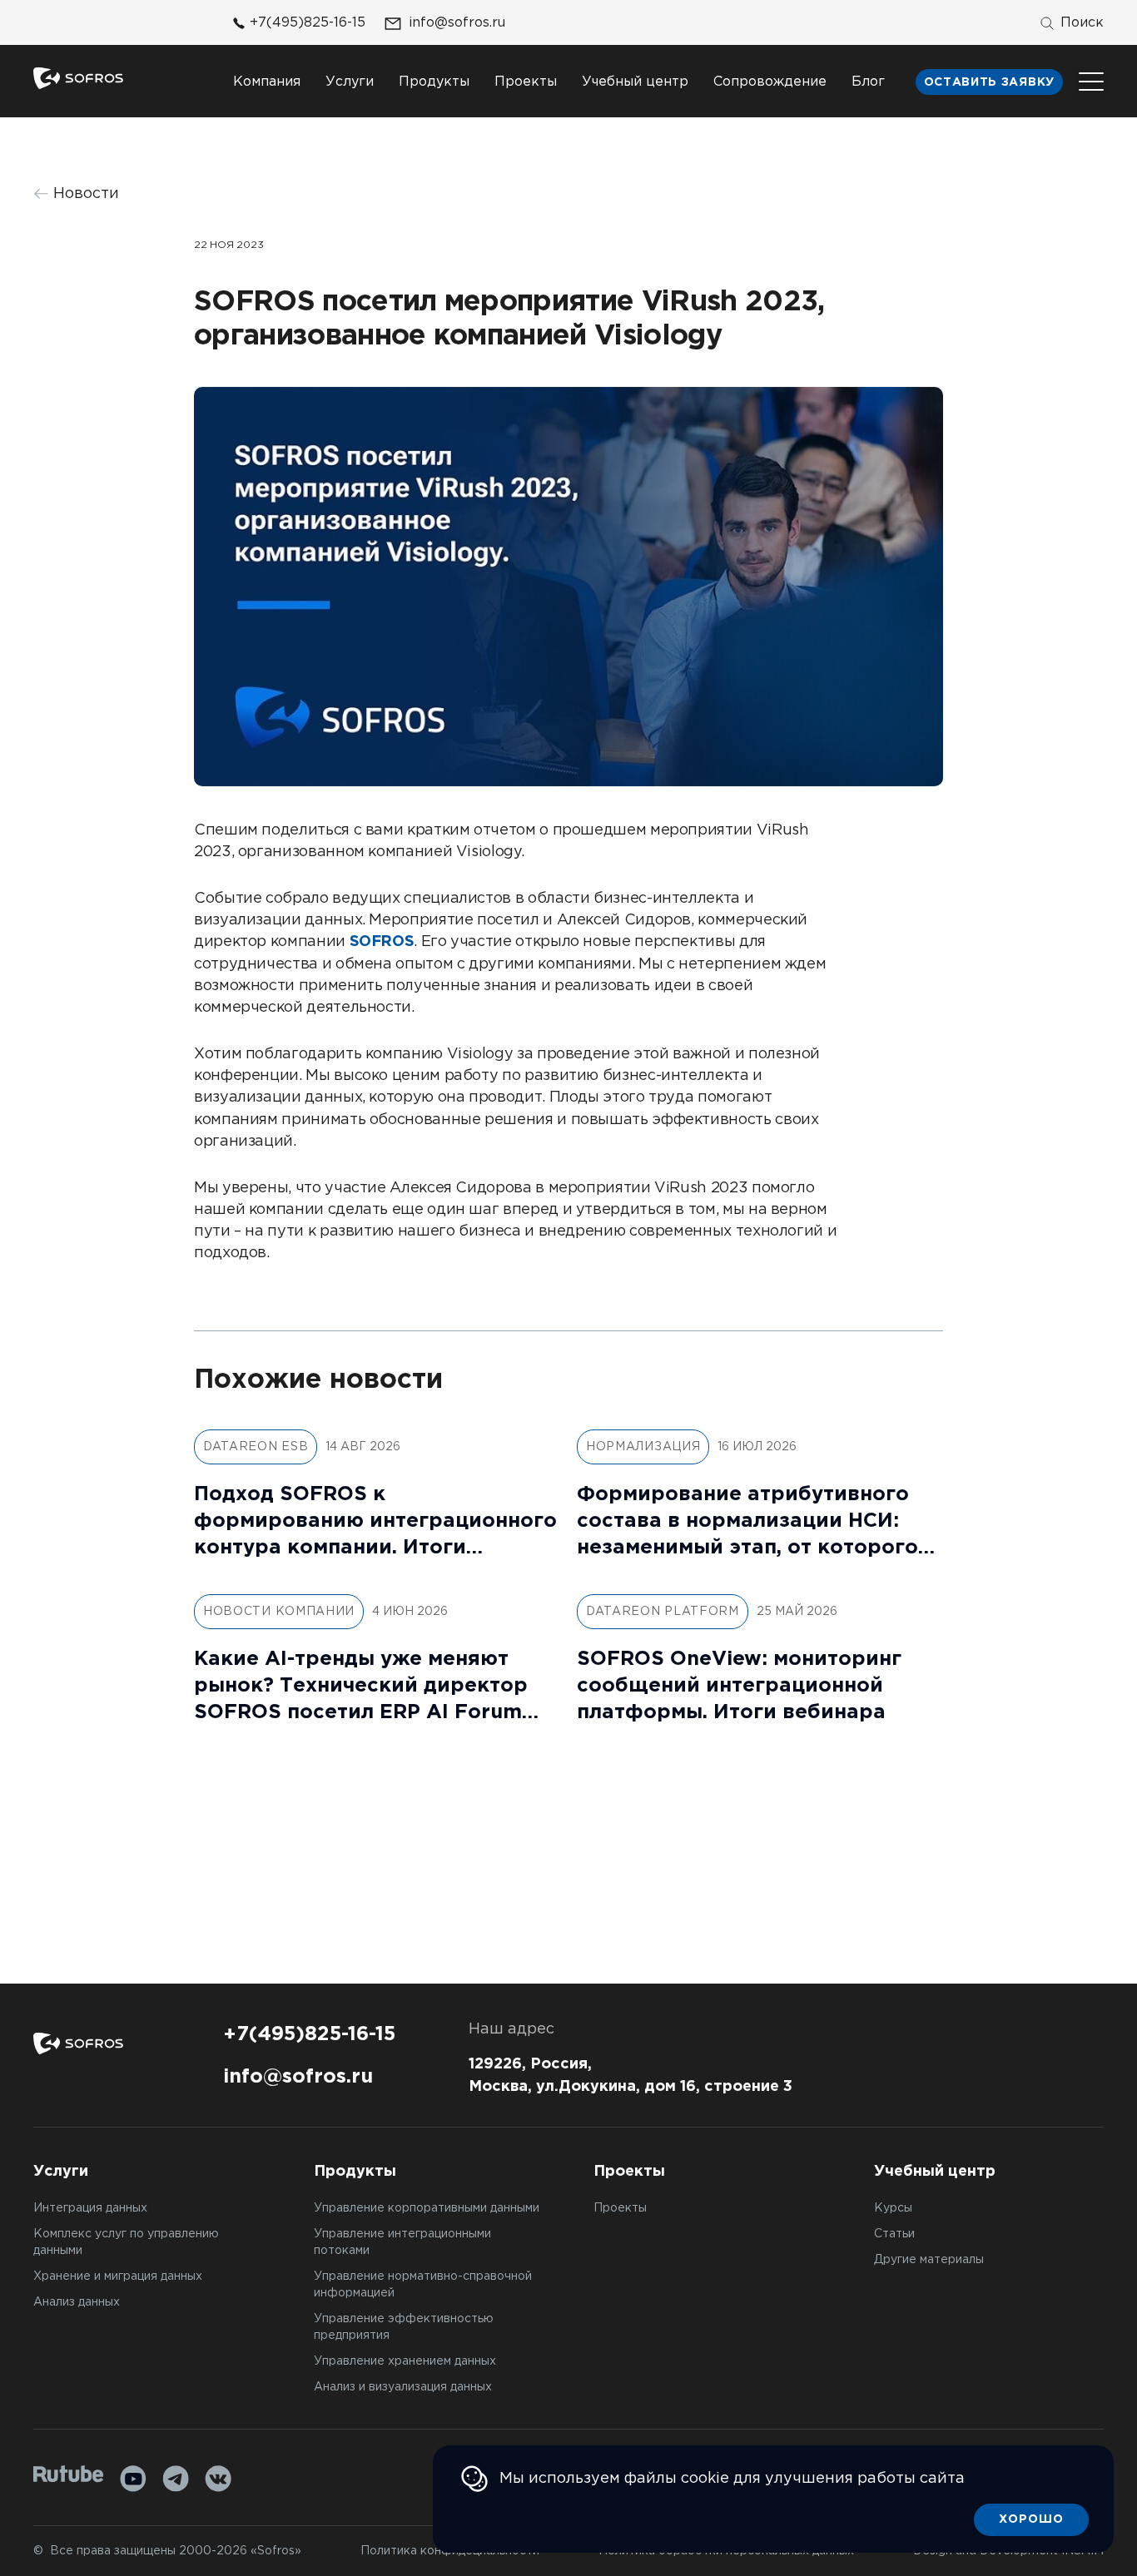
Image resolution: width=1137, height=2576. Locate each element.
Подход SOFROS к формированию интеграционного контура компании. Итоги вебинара (375, 1523)
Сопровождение (770, 82)
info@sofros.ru (457, 23)
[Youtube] (133, 2479)
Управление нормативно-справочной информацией (423, 2285)
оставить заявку (990, 82)
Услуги (350, 82)
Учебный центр (635, 82)
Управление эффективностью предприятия (404, 2327)
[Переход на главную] (78, 78)
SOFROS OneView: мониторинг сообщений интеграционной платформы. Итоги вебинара (739, 1686)
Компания (267, 82)
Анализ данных (77, 2302)
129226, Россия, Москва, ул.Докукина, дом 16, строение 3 (631, 2076)
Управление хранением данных (405, 2361)
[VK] (218, 2479)
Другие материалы (929, 2260)
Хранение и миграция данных (118, 2276)
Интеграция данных (90, 2208)
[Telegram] (176, 2479)
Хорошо (1031, 2519)
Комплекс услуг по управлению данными (126, 2242)
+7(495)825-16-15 (308, 23)
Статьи (894, 2234)
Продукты (434, 82)
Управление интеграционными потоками (402, 2242)
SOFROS (382, 942)
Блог (868, 82)
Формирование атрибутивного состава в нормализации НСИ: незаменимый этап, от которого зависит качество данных (747, 1523)
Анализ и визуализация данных (403, 2387)
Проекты (526, 82)
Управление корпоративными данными (427, 2208)
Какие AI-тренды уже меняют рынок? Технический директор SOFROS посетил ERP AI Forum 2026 (361, 1688)
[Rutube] (69, 2474)
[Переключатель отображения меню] (1091, 82)
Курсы (893, 2208)
